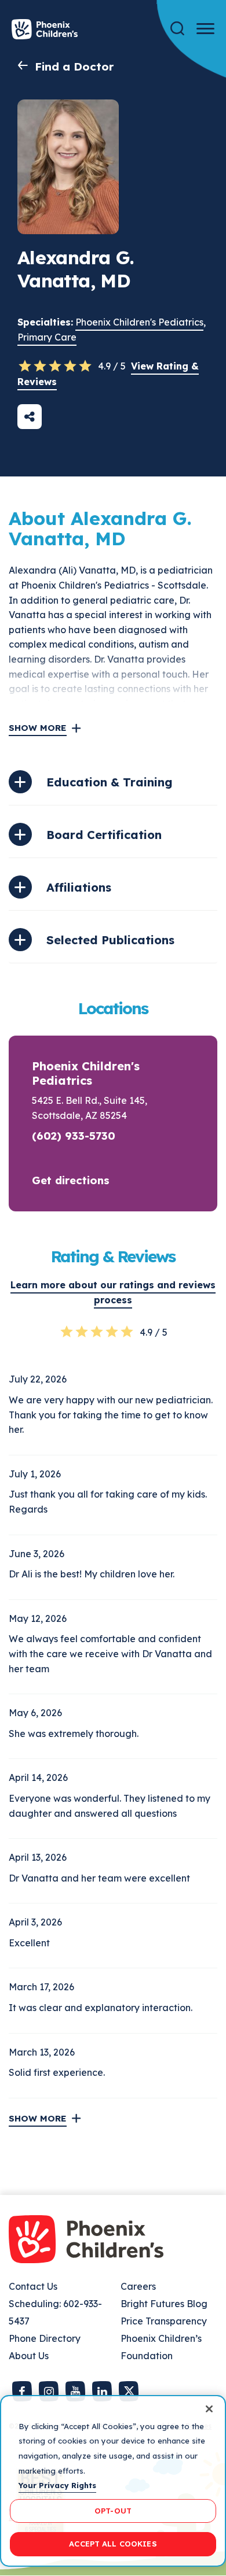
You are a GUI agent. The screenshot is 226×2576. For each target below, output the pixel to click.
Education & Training (110, 782)
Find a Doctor (74, 66)
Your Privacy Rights (57, 2485)
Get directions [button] (71, 1180)
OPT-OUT (113, 2511)
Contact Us (33, 2286)
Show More (38, 728)
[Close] (209, 2409)
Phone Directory (45, 2338)
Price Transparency (164, 2321)
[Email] (30, 417)
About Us (29, 2356)
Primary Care (47, 337)
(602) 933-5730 (74, 1136)
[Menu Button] (205, 29)
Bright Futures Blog (164, 2304)
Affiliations (79, 887)
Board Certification (104, 835)
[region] (113, 2481)
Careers (138, 2286)
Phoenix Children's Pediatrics (139, 322)
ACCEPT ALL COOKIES (113, 2544)
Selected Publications (110, 940)
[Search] (177, 29)
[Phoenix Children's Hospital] (45, 29)
